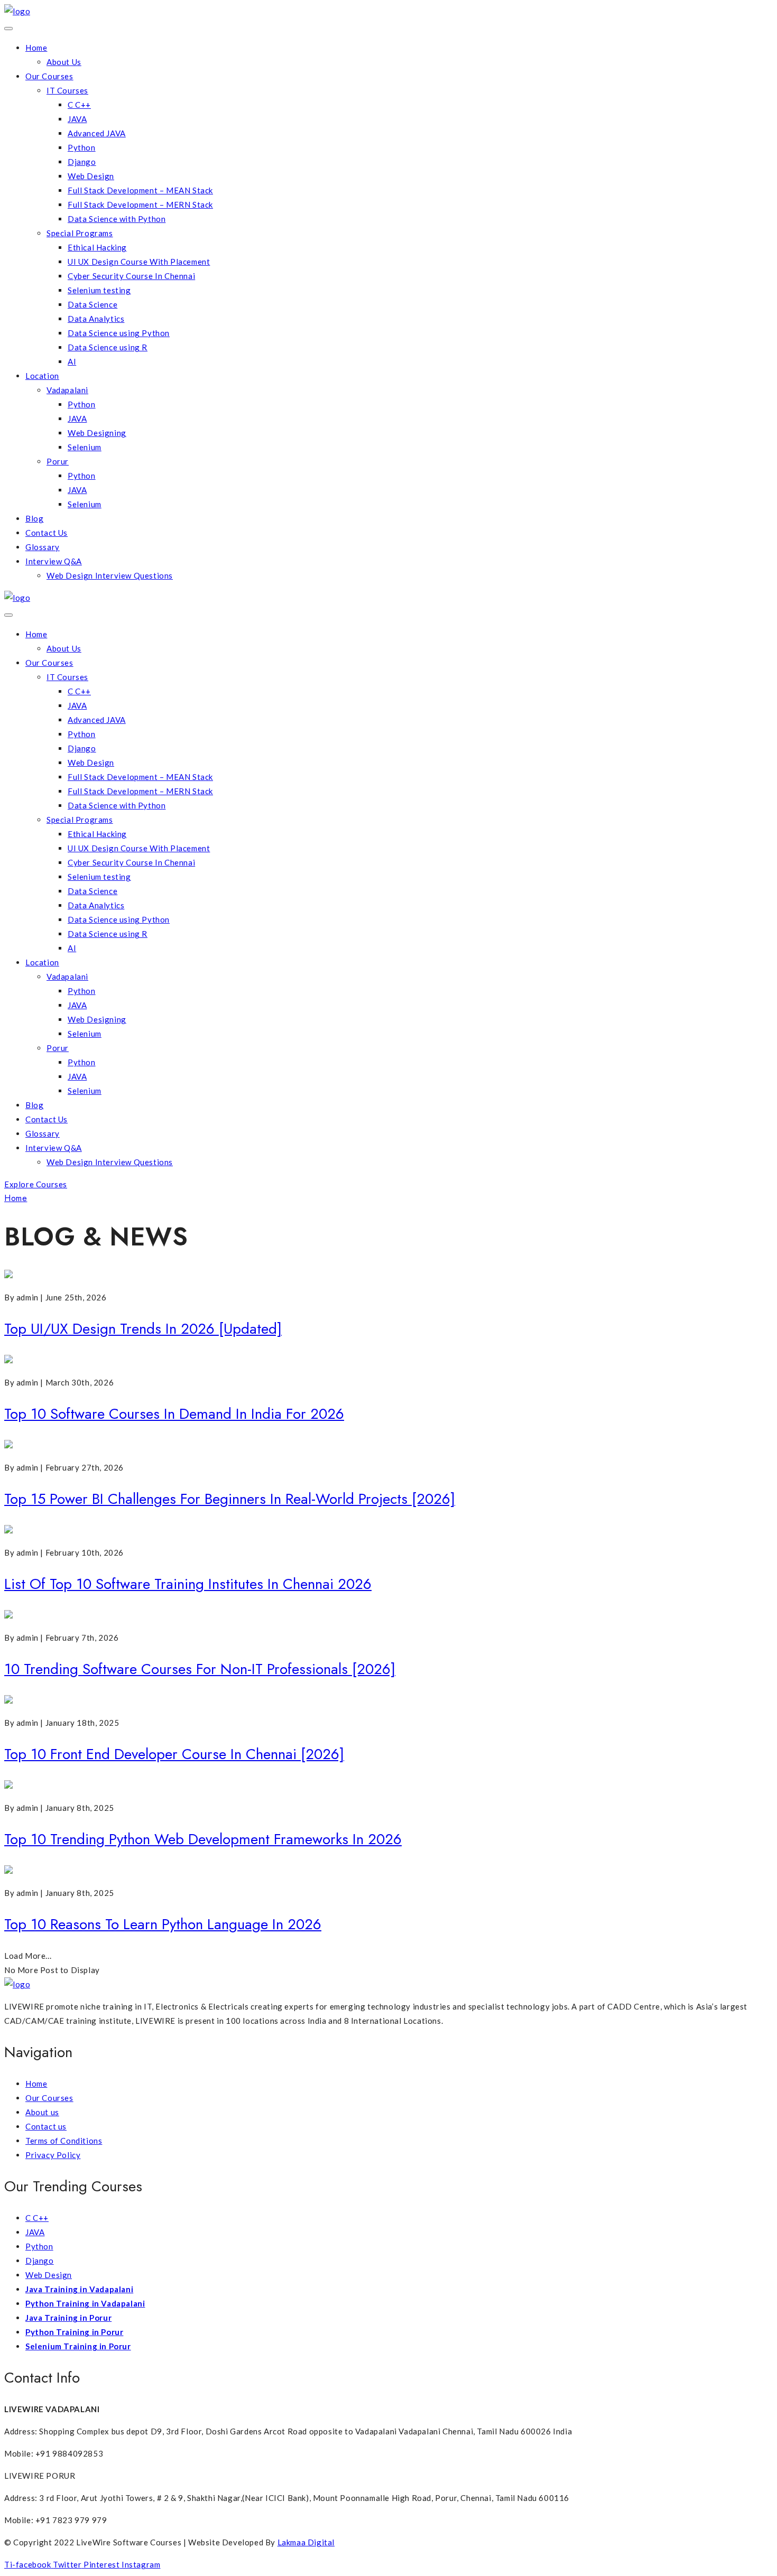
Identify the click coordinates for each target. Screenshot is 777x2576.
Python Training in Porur (74, 2332)
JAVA (77, 119)
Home (36, 48)
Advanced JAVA (97, 133)
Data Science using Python (119, 333)
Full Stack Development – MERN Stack (140, 204)
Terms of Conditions (64, 2141)
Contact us (46, 2126)
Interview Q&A (54, 561)
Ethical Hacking (97, 247)
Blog (34, 518)
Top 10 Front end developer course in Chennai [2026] (174, 1754)
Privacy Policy (53, 2155)
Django (82, 162)
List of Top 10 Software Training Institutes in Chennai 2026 (188, 1584)
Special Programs (80, 233)
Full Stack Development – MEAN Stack (140, 190)
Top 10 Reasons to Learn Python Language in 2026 (163, 1924)
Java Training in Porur (68, 2318)
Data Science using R (108, 347)
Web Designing (97, 433)
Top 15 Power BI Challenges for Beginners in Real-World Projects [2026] (230, 1499)
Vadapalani (67, 390)
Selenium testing (99, 290)
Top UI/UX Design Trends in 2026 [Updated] (143, 1329)
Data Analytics (96, 319)
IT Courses (67, 90)
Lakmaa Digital (306, 2542)
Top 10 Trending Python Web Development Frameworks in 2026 (203, 1839)
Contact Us (47, 533)
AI (72, 361)
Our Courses (49, 76)
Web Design (91, 176)
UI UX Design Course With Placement (139, 262)
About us (42, 2112)
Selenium (85, 447)
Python (82, 147)
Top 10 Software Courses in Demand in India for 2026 (174, 1414)
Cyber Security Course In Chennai (131, 276)
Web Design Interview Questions (110, 575)
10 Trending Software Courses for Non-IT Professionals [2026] (200, 1669)
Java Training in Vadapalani (79, 2289)
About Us (64, 62)
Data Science (92, 304)
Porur (58, 461)
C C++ (79, 105)
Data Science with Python (117, 219)
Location (42, 376)
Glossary (43, 547)
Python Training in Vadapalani (85, 2303)
